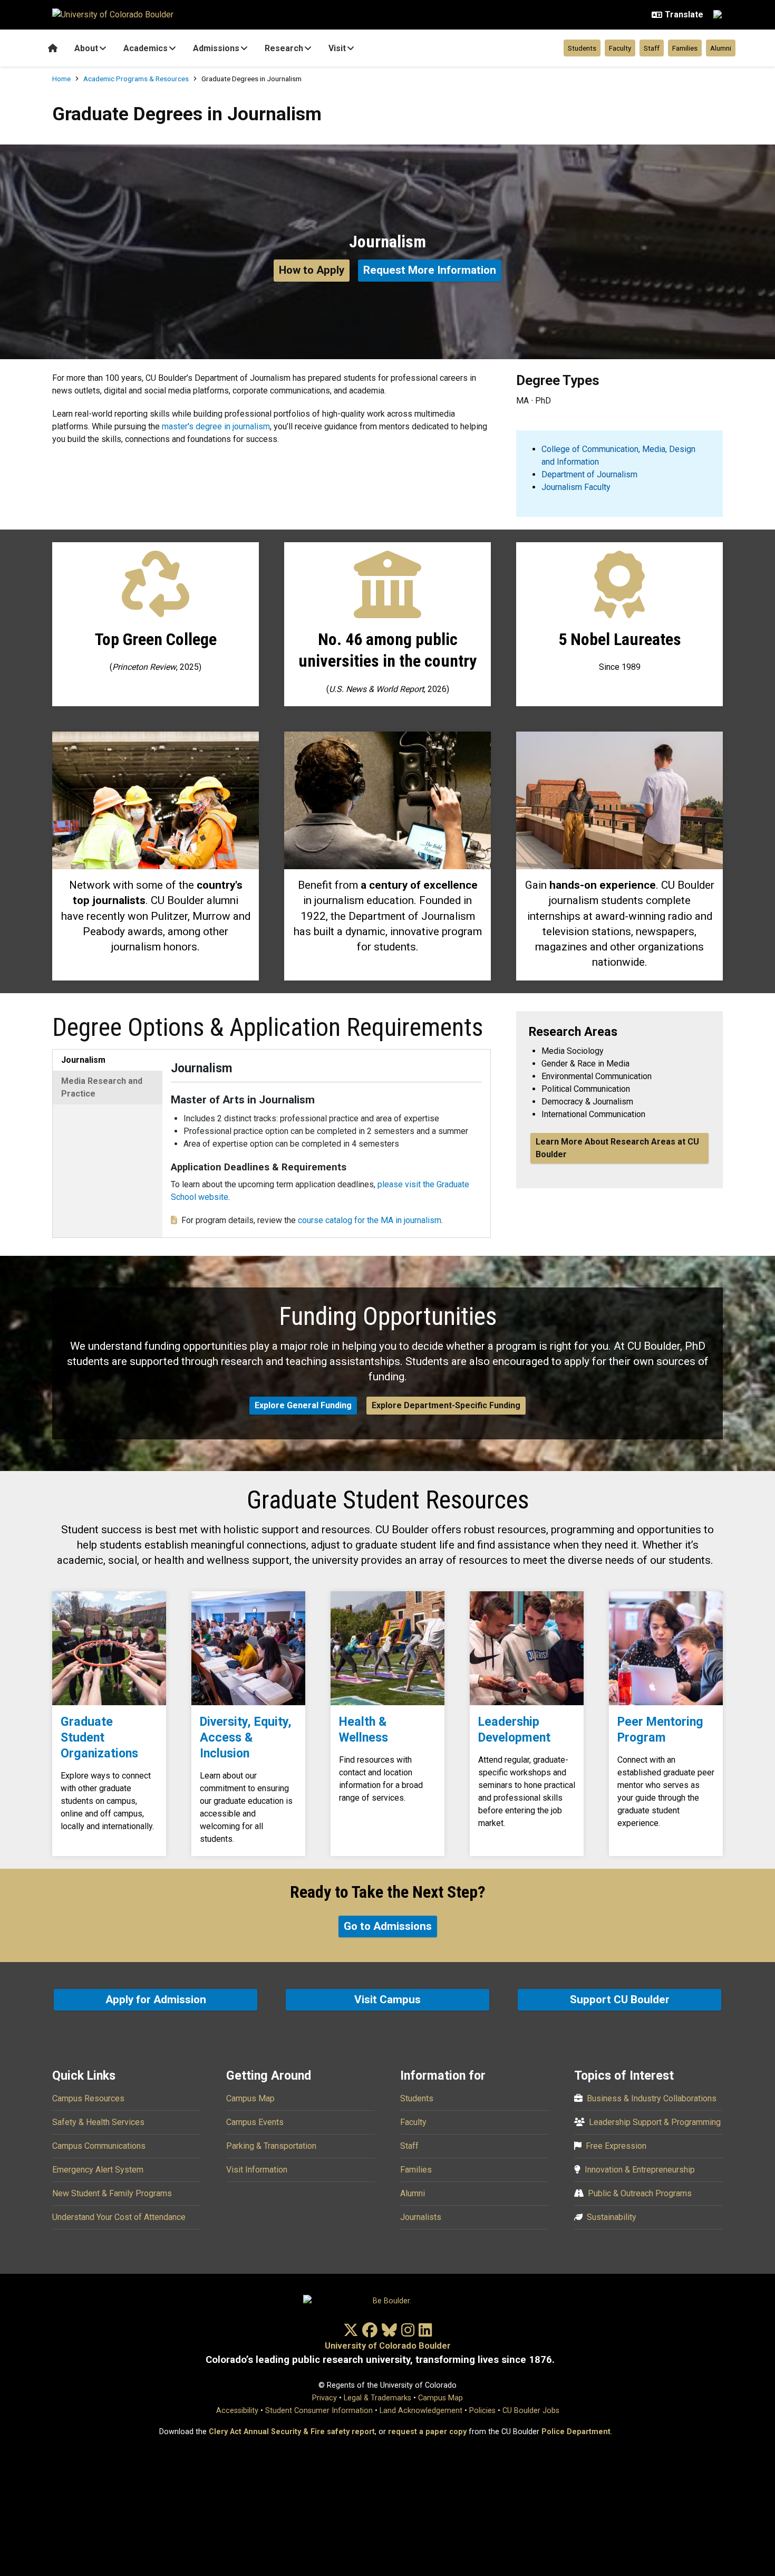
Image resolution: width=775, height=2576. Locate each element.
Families (685, 48)
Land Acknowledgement (421, 2411)
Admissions (216, 48)
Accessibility (237, 2411)
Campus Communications (99, 2146)
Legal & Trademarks (377, 2398)
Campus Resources (88, 2098)
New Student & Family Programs (112, 2193)
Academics (146, 48)
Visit (337, 48)
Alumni (721, 48)
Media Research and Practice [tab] (102, 1087)
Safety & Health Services (98, 2122)
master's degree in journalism (216, 426)
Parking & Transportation (271, 2146)
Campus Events (255, 2122)
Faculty (620, 48)
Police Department (576, 2432)
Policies (482, 2411)
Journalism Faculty (576, 487)
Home (61, 79)
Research (284, 48)
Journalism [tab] (83, 1060)
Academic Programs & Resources (136, 79)
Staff (652, 48)
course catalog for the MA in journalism (370, 1220)
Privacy (324, 2398)
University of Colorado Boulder (388, 2346)
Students (582, 48)
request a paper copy (427, 2432)
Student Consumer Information (319, 2411)
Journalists (421, 2217)
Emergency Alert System (98, 2170)
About (86, 48)
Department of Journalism (589, 474)
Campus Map (250, 2098)
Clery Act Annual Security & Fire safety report (292, 2432)
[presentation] (109, 1648)
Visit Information (257, 2170)
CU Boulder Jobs (531, 2411)
